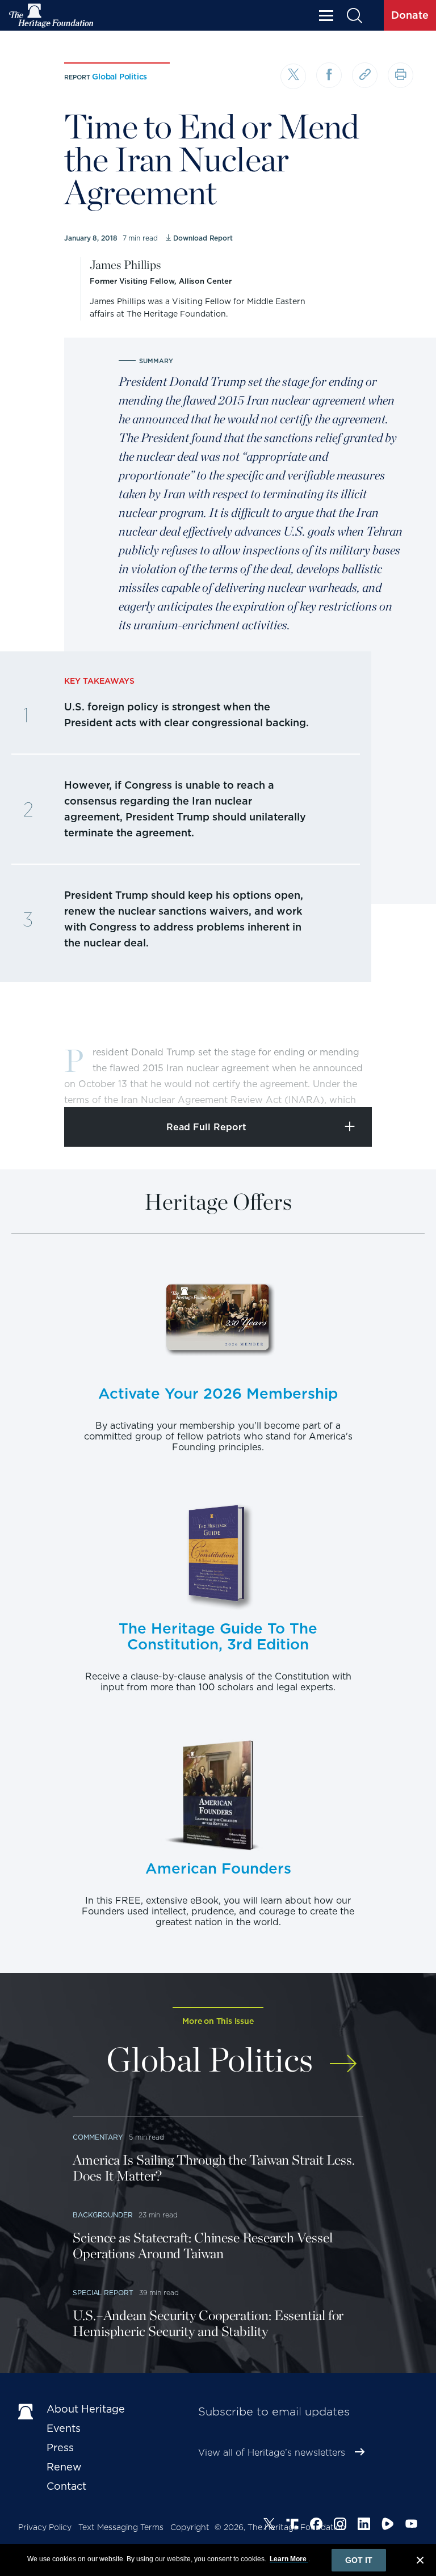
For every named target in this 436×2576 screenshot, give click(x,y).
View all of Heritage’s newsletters (272, 2453)
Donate (410, 15)
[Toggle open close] (401, 1083)
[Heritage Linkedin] (364, 2526)
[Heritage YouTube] (412, 2526)
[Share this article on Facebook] (329, 75)
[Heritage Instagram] (340, 2526)
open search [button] (354, 16)
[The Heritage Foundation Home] (52, 16)
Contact (66, 2486)
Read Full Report (206, 1127)
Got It (359, 2560)
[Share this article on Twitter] (293, 76)
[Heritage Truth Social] (292, 2526)
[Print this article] (401, 75)
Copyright (190, 2527)
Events (64, 2428)
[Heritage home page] (27, 2411)
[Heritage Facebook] (316, 2526)
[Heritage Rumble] (388, 2526)
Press (60, 2447)
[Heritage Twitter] (269, 2526)
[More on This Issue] (343, 2057)
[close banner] (420, 2562)
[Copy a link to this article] (365, 75)
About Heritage (86, 2409)
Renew (64, 2467)
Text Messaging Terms (121, 2527)
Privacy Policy (45, 2527)
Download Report (203, 238)
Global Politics (120, 77)
